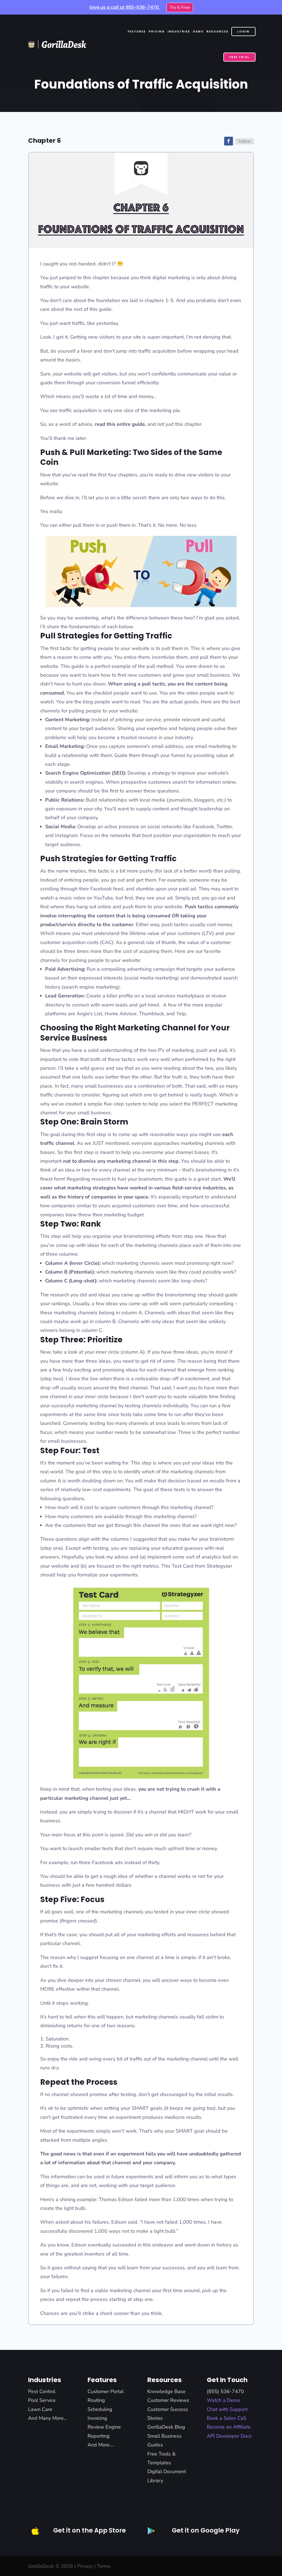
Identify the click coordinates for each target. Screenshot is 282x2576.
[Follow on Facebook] (229, 141)
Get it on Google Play (206, 2530)
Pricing (157, 31)
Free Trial (239, 57)
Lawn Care (40, 2409)
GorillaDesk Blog (166, 2427)
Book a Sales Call (227, 2418)
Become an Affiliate (229, 2427)
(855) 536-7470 (225, 2391)
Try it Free (180, 7)
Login (243, 31)
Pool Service (42, 2400)
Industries (179, 31)
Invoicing (97, 2418)
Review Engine (104, 2427)
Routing (96, 2400)
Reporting (99, 2436)
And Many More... (48, 2418)
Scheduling (100, 2409)
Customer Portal (106, 2391)
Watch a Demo (223, 2400)
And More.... (101, 2445)
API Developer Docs (229, 2436)
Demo (198, 31)
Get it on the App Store (90, 2530)
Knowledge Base (166, 2391)
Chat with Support (227, 2409)
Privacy (85, 2566)
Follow (245, 141)
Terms (104, 2566)
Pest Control (42, 2391)
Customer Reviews (168, 2400)
